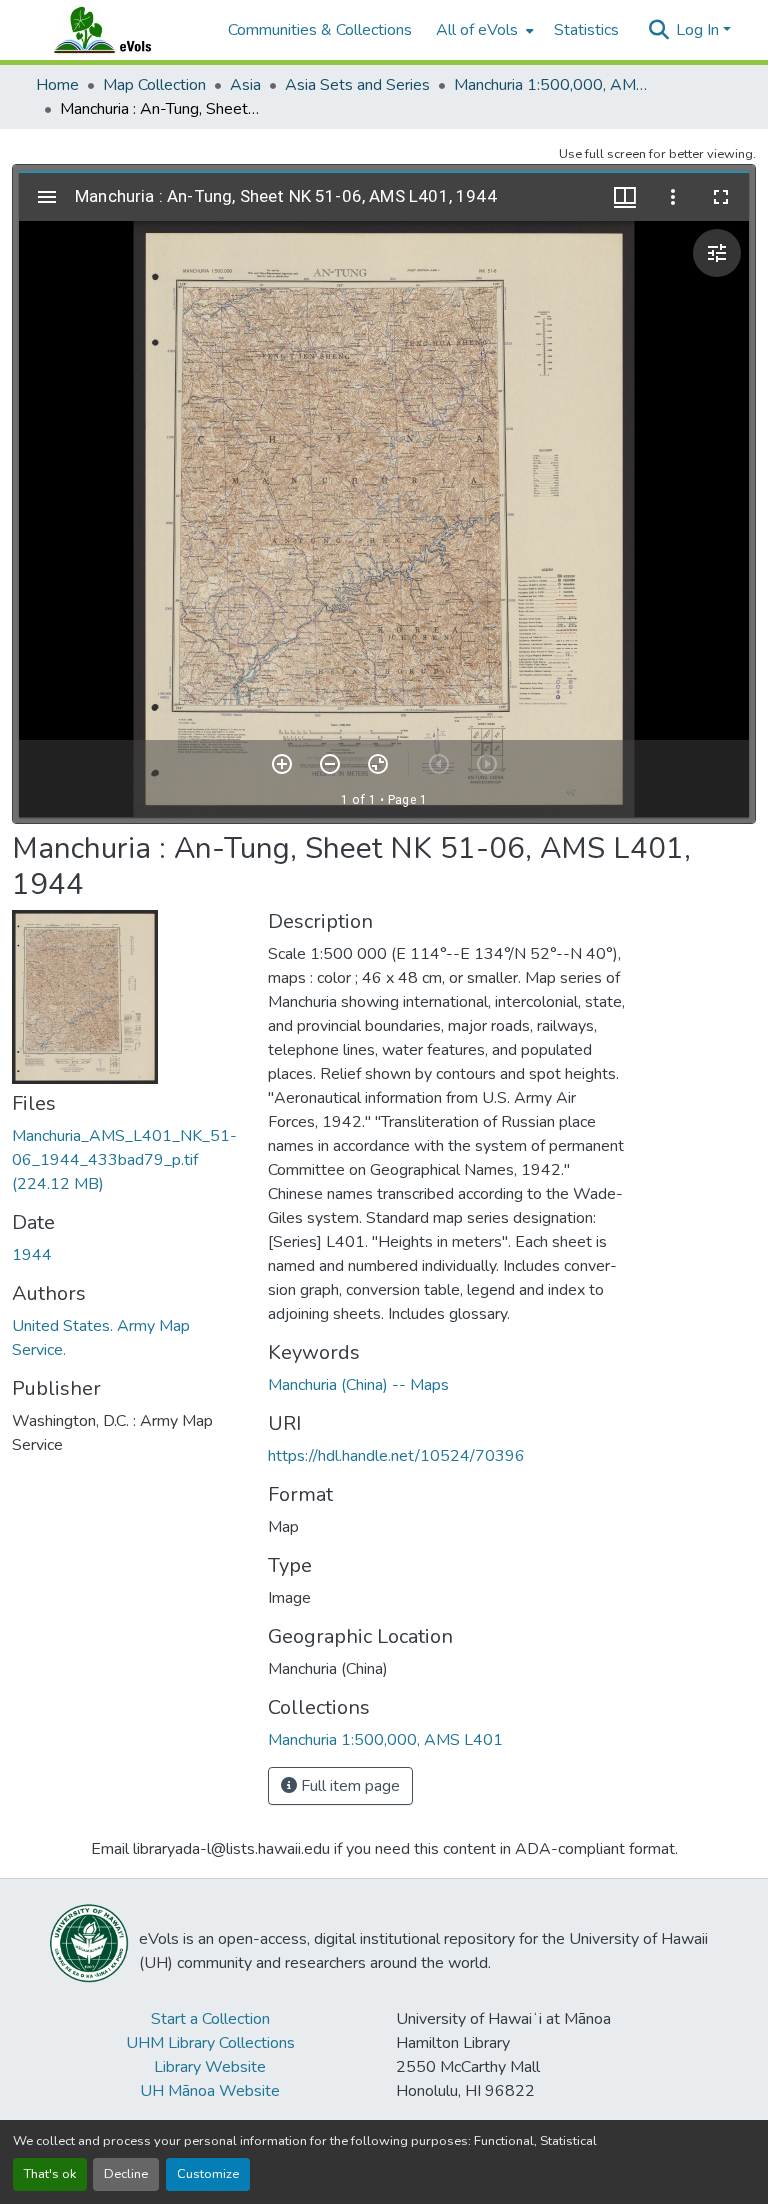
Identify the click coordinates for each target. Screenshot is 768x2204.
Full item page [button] (348, 1786)
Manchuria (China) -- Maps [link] (358, 1385)
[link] (128, 1160)
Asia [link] (245, 85)
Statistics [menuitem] (586, 30)
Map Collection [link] (154, 85)
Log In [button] (699, 30)
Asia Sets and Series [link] (357, 85)
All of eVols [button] (477, 30)
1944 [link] (32, 1255)
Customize (208, 2174)
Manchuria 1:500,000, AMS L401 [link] (554, 85)
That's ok (50, 2174)
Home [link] (57, 85)
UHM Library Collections (210, 2043)
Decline (126, 2174)
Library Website (210, 2067)
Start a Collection (210, 2019)
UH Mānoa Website (210, 2091)
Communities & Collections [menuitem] (320, 30)
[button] (122, 30)
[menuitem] (483, 30)
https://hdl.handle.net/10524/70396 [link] (396, 1456)
